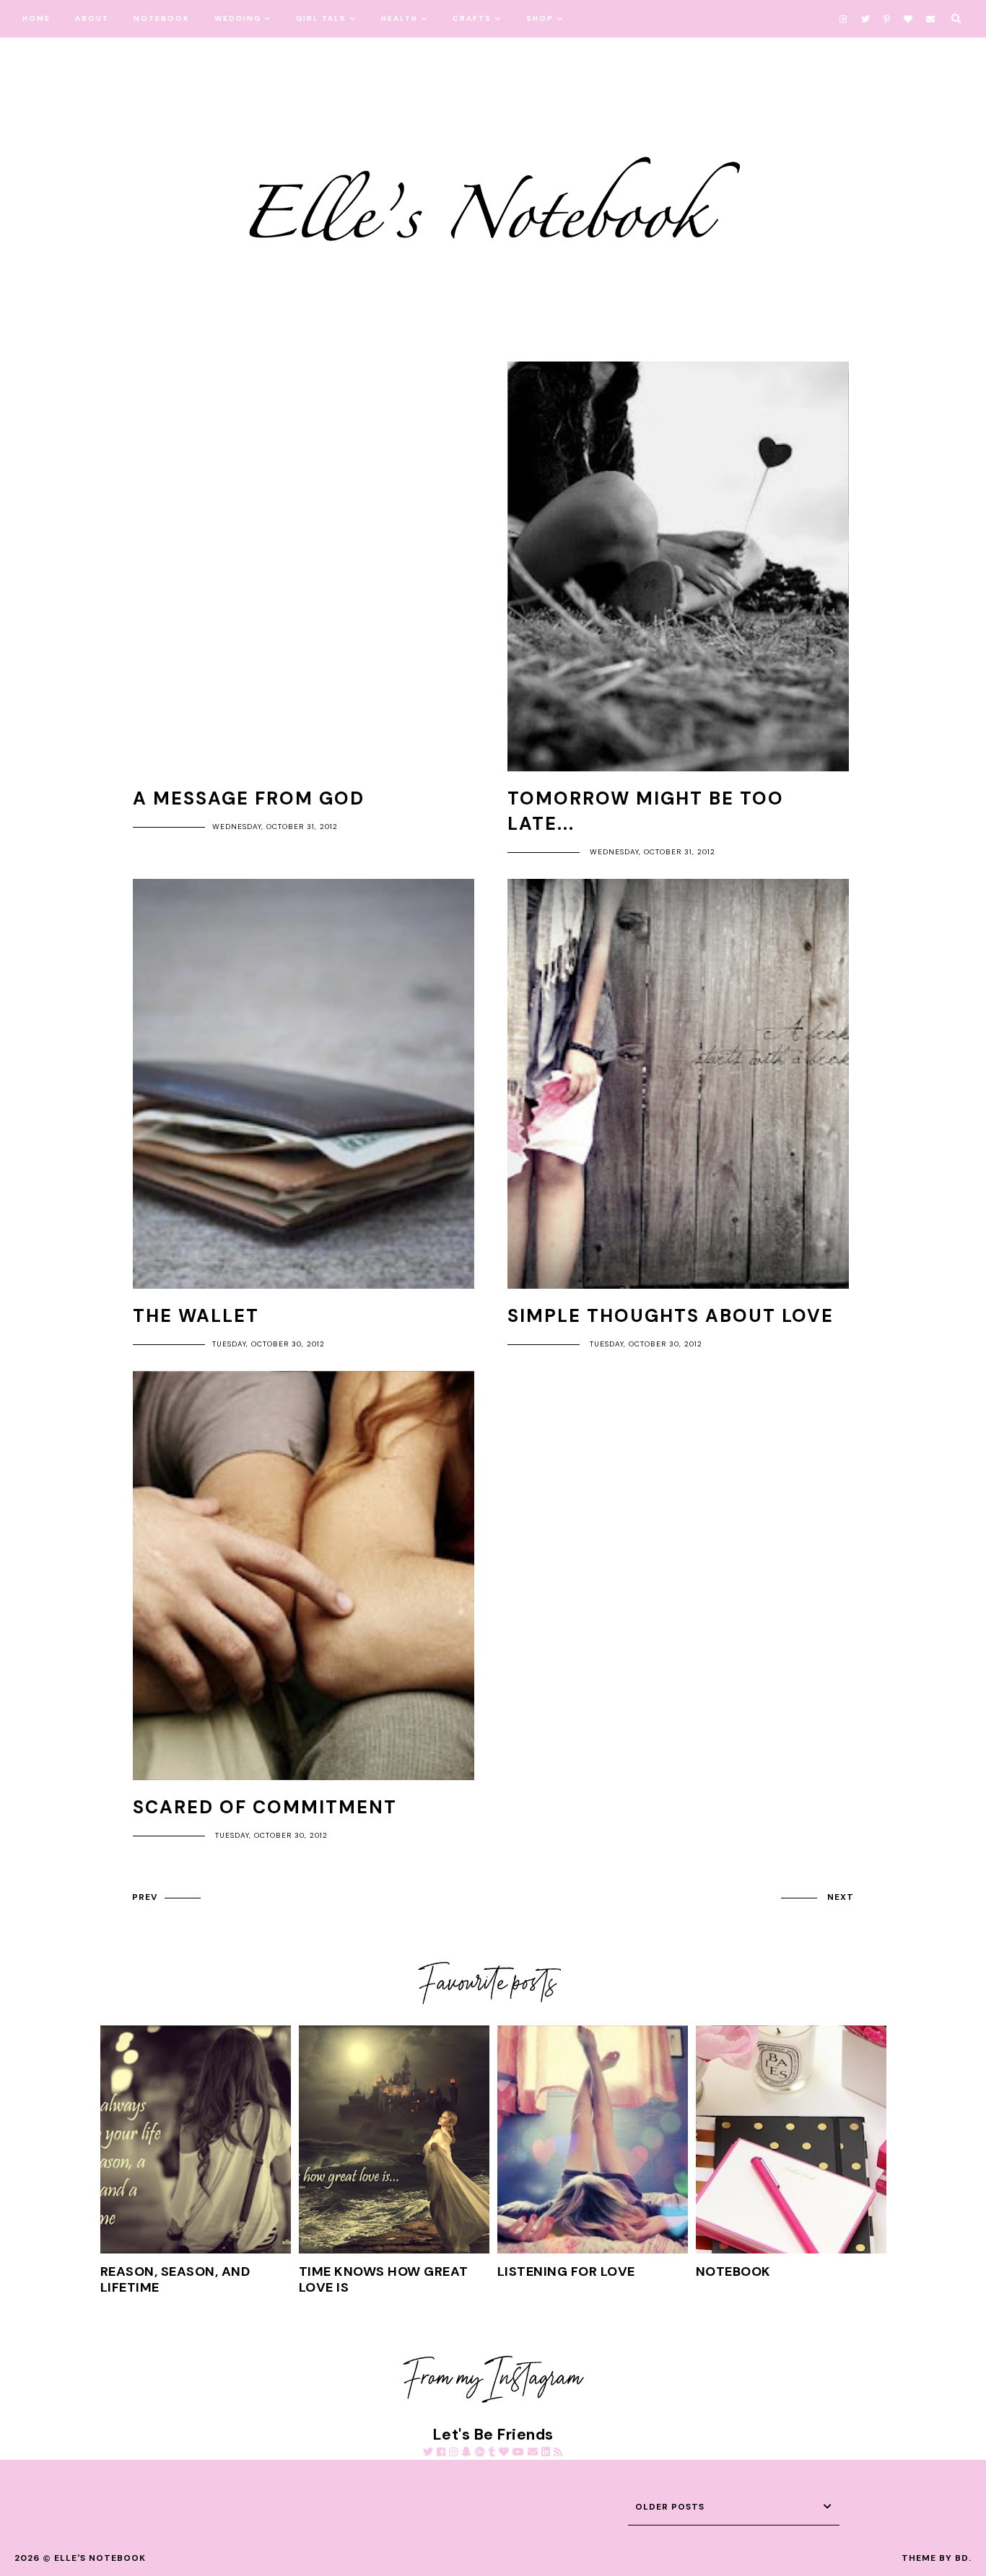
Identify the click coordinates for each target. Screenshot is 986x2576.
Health (400, 18)
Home (36, 18)
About (92, 18)
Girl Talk (321, 18)
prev (145, 1897)
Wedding (238, 18)
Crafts (472, 18)
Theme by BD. (937, 2558)
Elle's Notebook (100, 2558)
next (841, 1897)
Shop (540, 18)
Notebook (162, 18)
